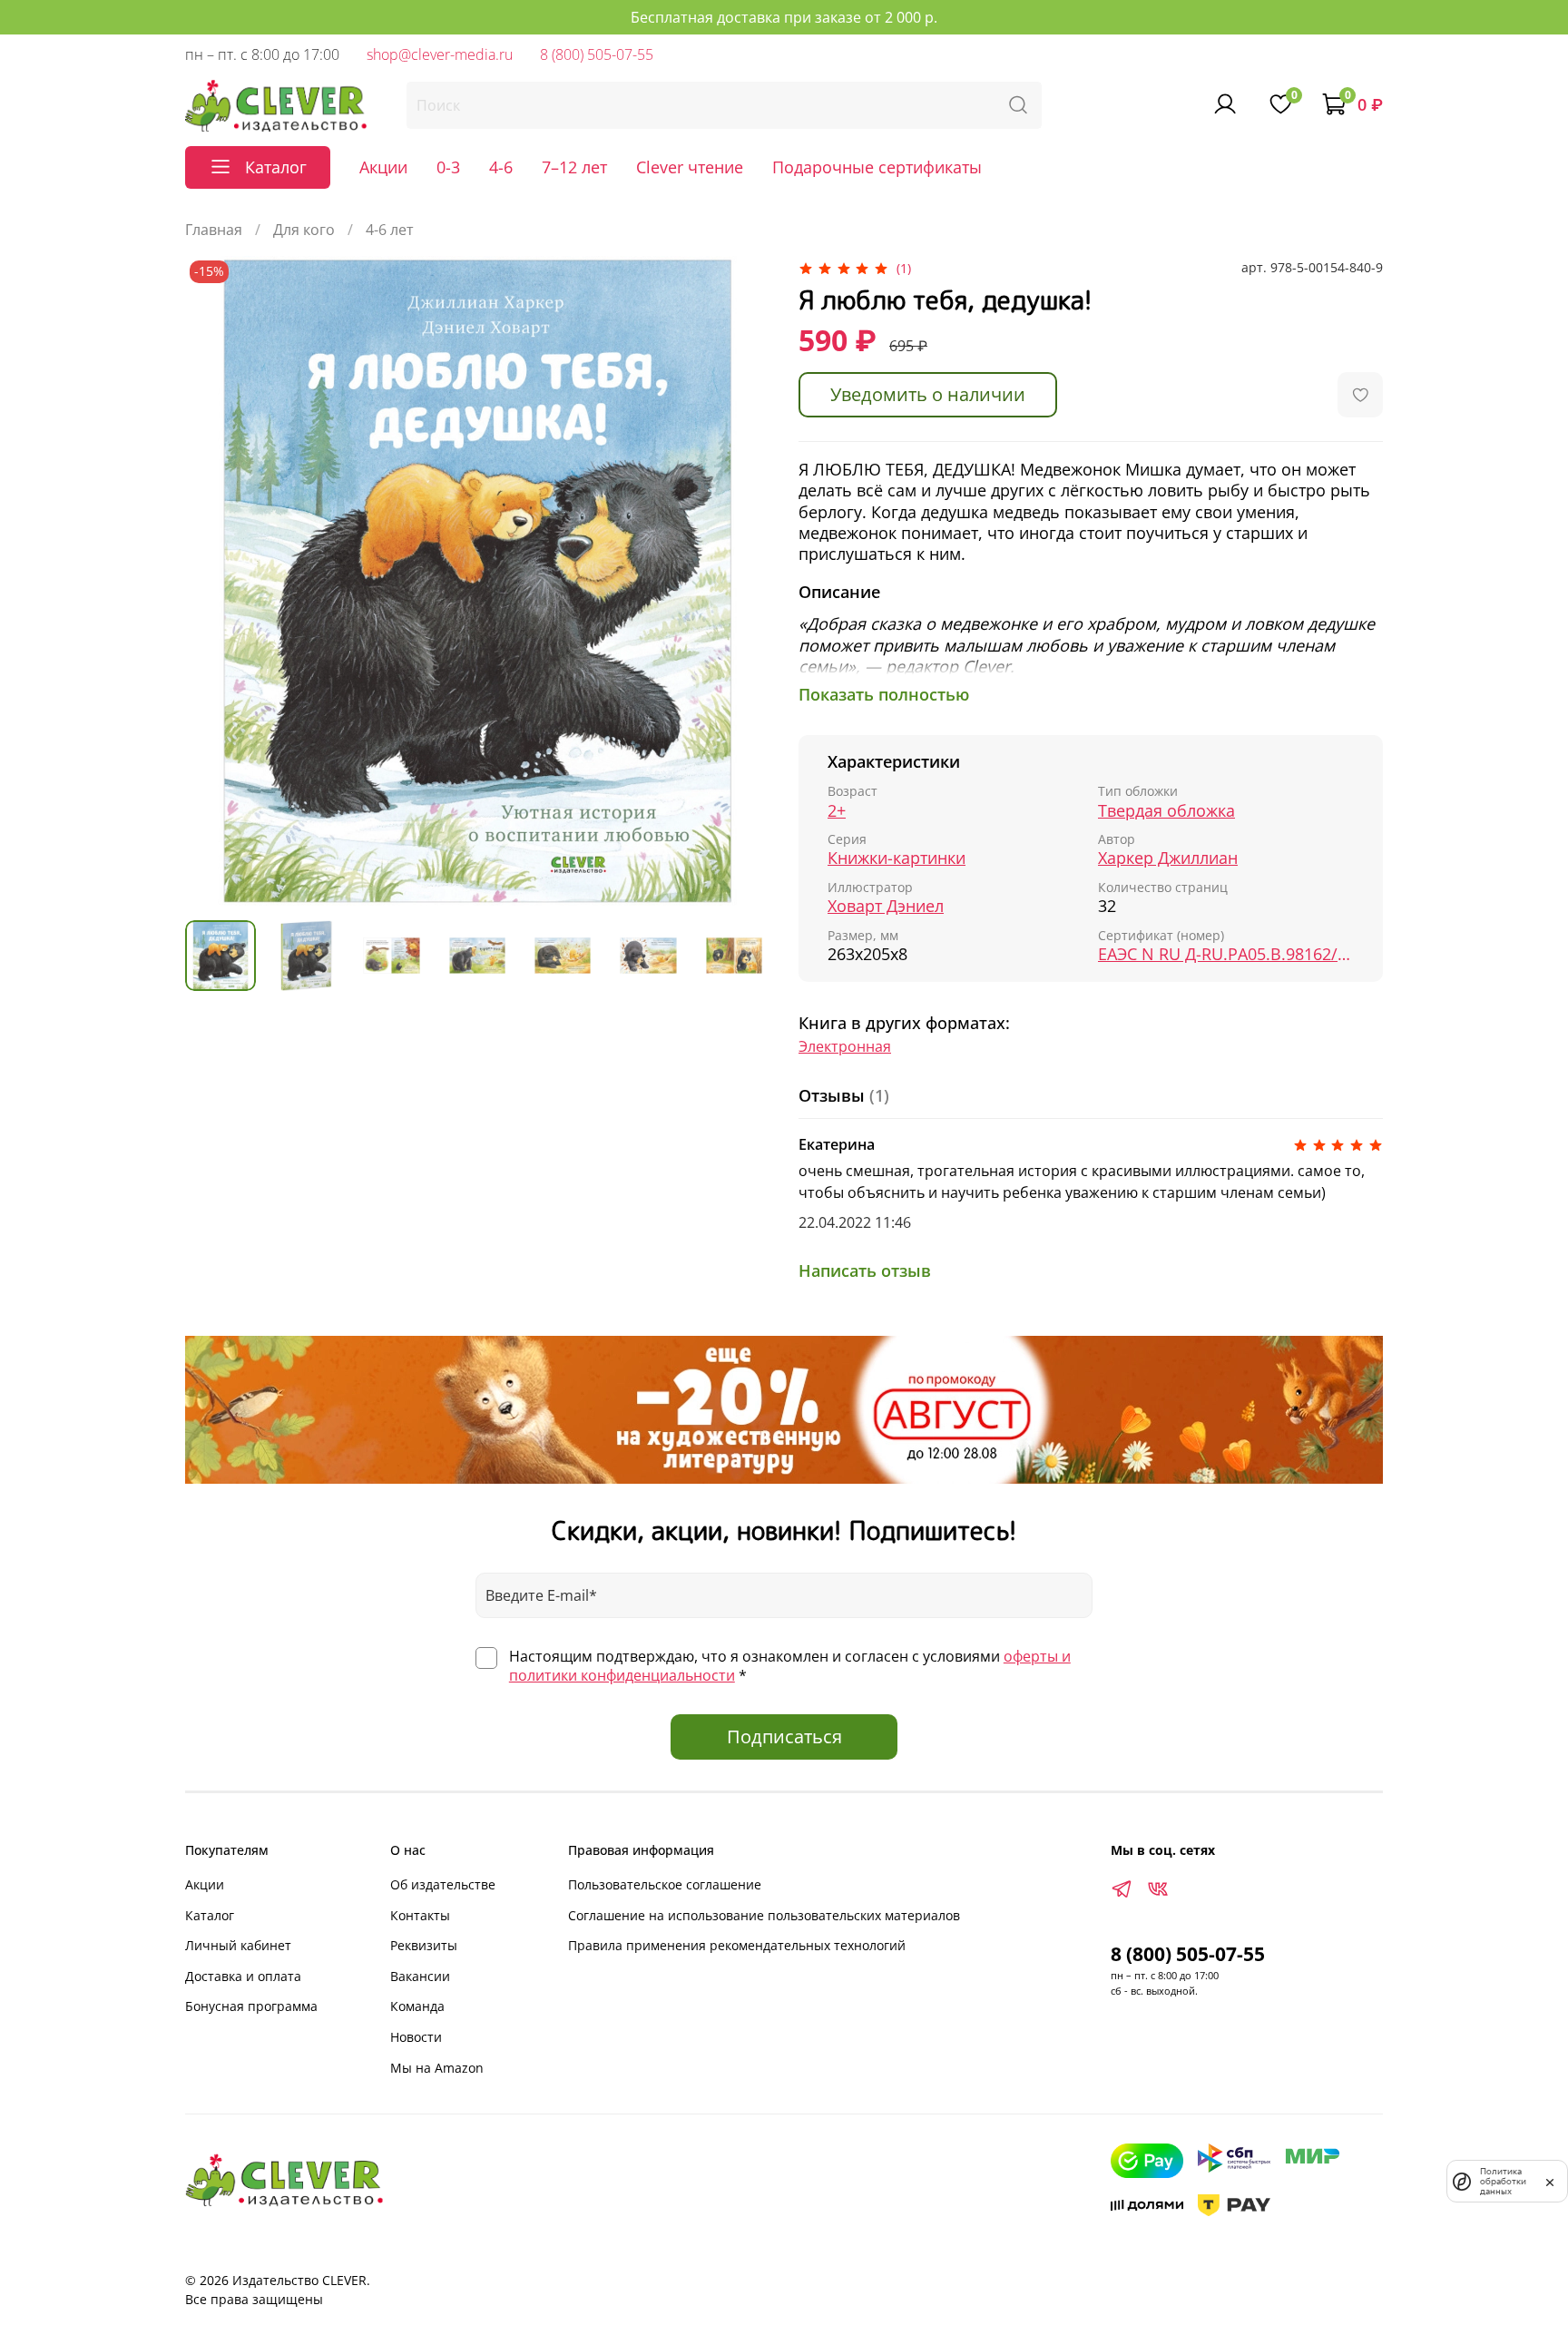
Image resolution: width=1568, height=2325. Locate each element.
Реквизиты (424, 1945)
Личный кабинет (238, 1945)
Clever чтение (690, 167)
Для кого (304, 230)
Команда (417, 2006)
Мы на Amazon (437, 2068)
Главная (214, 230)
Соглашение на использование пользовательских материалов (764, 1915)
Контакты (420, 1915)
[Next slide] (740, 581)
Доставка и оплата (243, 1976)
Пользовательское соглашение (665, 1884)
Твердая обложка (1166, 811)
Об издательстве (443, 1884)
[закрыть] (1550, 2181)
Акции (383, 167)
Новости (416, 2037)
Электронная (845, 1046)
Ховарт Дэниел (886, 906)
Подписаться (784, 1736)
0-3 (448, 167)
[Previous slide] (214, 581)
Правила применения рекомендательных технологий (737, 1945)
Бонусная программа (251, 2006)
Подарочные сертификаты (877, 167)
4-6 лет (390, 230)
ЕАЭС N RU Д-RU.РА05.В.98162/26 (1226, 954)
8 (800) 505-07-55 (597, 54)
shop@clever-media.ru (440, 54)
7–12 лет (574, 167)
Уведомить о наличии (928, 394)
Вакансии (420, 1976)
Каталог (210, 1915)
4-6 (501, 167)
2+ (837, 811)
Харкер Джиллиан (1168, 858)
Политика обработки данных (1503, 2181)
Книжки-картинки (897, 858)
